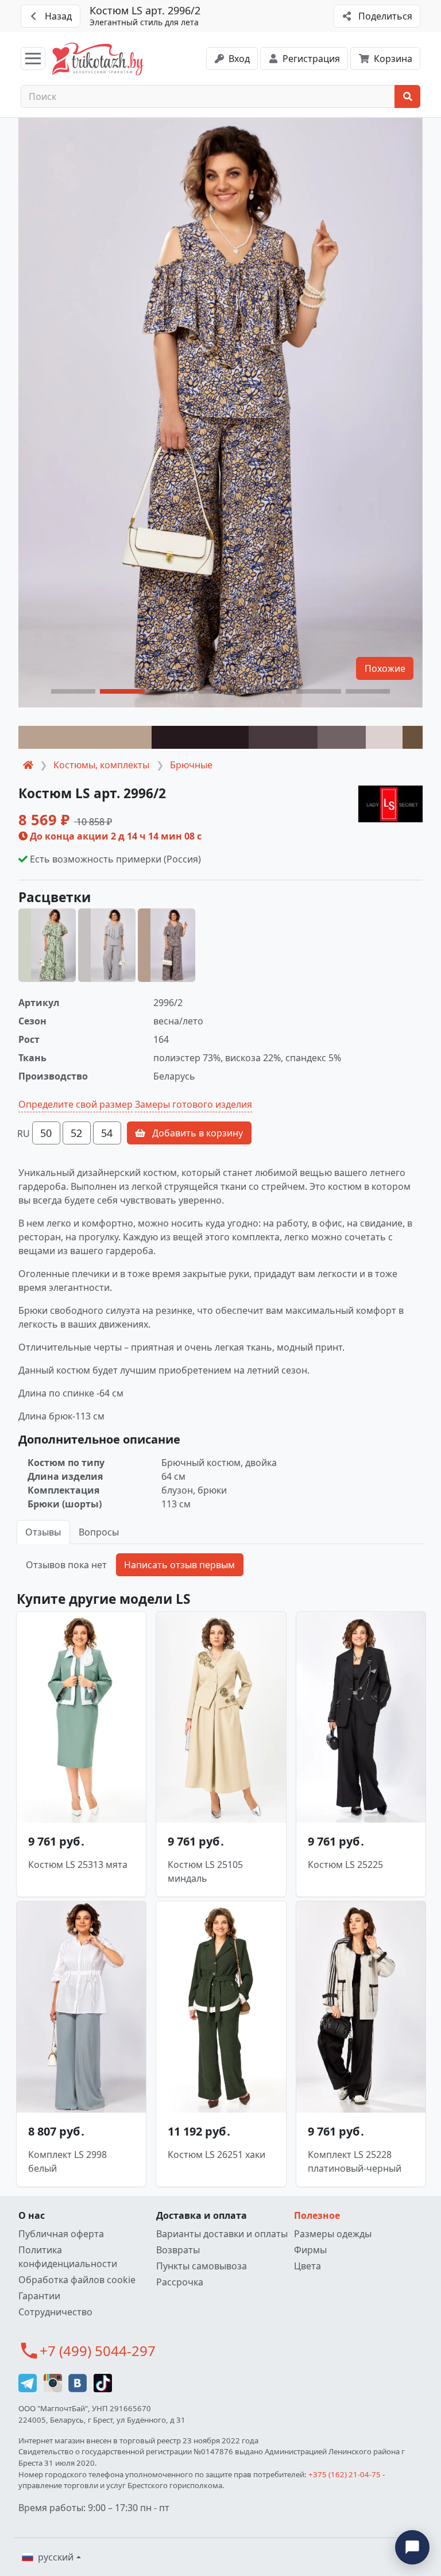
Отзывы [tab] (43, 1532)
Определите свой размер (76, 1104)
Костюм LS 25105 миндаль (205, 1871)
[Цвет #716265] (342, 737)
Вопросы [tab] (99, 1532)
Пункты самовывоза (202, 2266)
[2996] (47, 945)
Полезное (317, 2215)
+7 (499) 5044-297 (98, 2351)
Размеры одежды (333, 2234)
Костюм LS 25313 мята (78, 1865)
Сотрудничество (55, 2312)
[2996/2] (167, 945)
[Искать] (407, 96)
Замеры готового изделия (194, 1104)
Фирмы (310, 2250)
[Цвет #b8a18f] (85, 737)
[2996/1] (107, 945)
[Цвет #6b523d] (413, 737)
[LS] (390, 804)
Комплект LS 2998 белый (67, 2161)
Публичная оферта (61, 2234)
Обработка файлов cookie (77, 2280)
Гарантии (39, 2296)
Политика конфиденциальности (68, 2257)
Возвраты (178, 2250)
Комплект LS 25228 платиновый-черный (355, 2161)
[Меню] (33, 59)
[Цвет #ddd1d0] (384, 737)
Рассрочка (180, 2282)
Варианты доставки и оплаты (222, 2234)
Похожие (385, 668)
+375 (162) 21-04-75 (345, 2474)
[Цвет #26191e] (200, 737)
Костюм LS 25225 (345, 1865)
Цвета (307, 2266)
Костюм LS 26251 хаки (216, 2155)
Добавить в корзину (196, 1133)
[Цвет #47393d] (283, 737)
